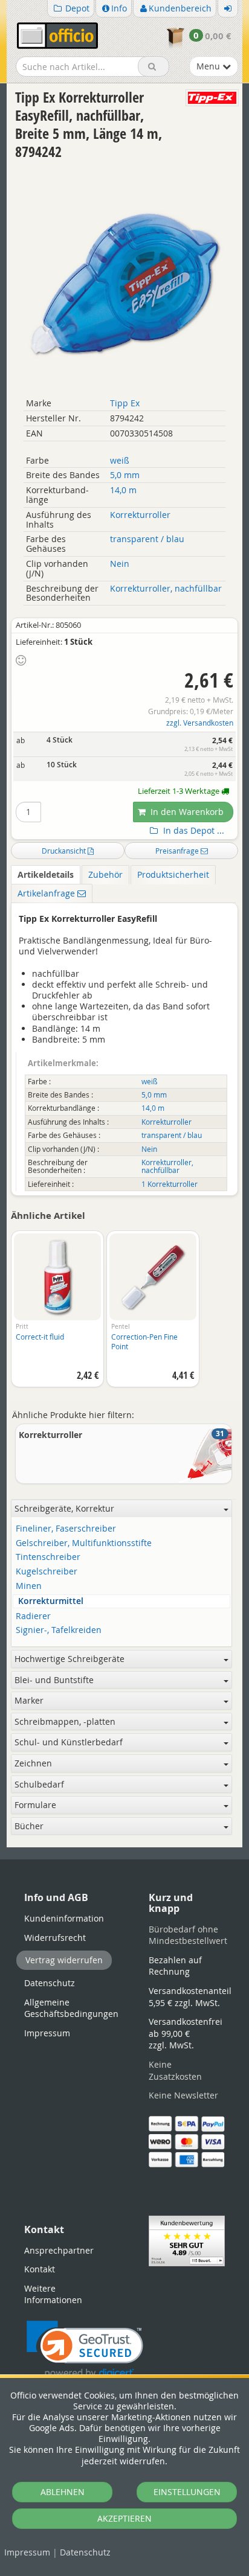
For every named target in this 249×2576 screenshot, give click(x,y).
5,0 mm (125, 475)
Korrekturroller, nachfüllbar (166, 588)
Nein (120, 564)
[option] (57, 1315)
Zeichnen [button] (33, 1763)
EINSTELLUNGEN (187, 2492)
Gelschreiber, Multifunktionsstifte (84, 1543)
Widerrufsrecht (55, 1938)
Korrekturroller (140, 515)
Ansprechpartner (59, 2250)
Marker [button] (29, 1700)
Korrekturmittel (51, 1601)
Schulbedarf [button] (39, 1784)
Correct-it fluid (40, 1337)
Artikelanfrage (47, 893)
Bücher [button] (29, 1826)
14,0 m (123, 490)
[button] (85, 2350)
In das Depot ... (192, 831)
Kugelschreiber (47, 1572)
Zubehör (105, 874)
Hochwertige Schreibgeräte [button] (70, 1659)
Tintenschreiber (48, 1557)
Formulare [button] (35, 1805)
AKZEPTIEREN (124, 2518)
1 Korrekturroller (170, 1184)
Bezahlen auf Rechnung (175, 1966)
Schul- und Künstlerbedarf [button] (69, 1742)
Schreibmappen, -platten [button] (65, 1721)
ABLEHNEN (63, 2492)
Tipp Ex (125, 403)
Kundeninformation (64, 1918)
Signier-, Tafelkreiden (59, 1630)
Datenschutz (85, 2552)
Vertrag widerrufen (64, 1960)
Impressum (27, 2552)
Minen (29, 1586)
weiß (120, 460)
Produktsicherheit (173, 874)
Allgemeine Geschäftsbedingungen (71, 2008)
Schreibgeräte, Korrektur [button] (64, 1508)
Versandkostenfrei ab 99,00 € (186, 2033)
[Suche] (154, 66)
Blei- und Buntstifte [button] (54, 1680)
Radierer (33, 1616)
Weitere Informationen (53, 2294)
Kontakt (40, 2269)
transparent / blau (147, 539)
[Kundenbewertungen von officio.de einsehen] (187, 2240)
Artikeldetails (46, 874)
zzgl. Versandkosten (200, 723)
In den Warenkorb (186, 812)
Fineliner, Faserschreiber (66, 1529)
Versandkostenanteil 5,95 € (190, 1997)
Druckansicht (65, 851)
